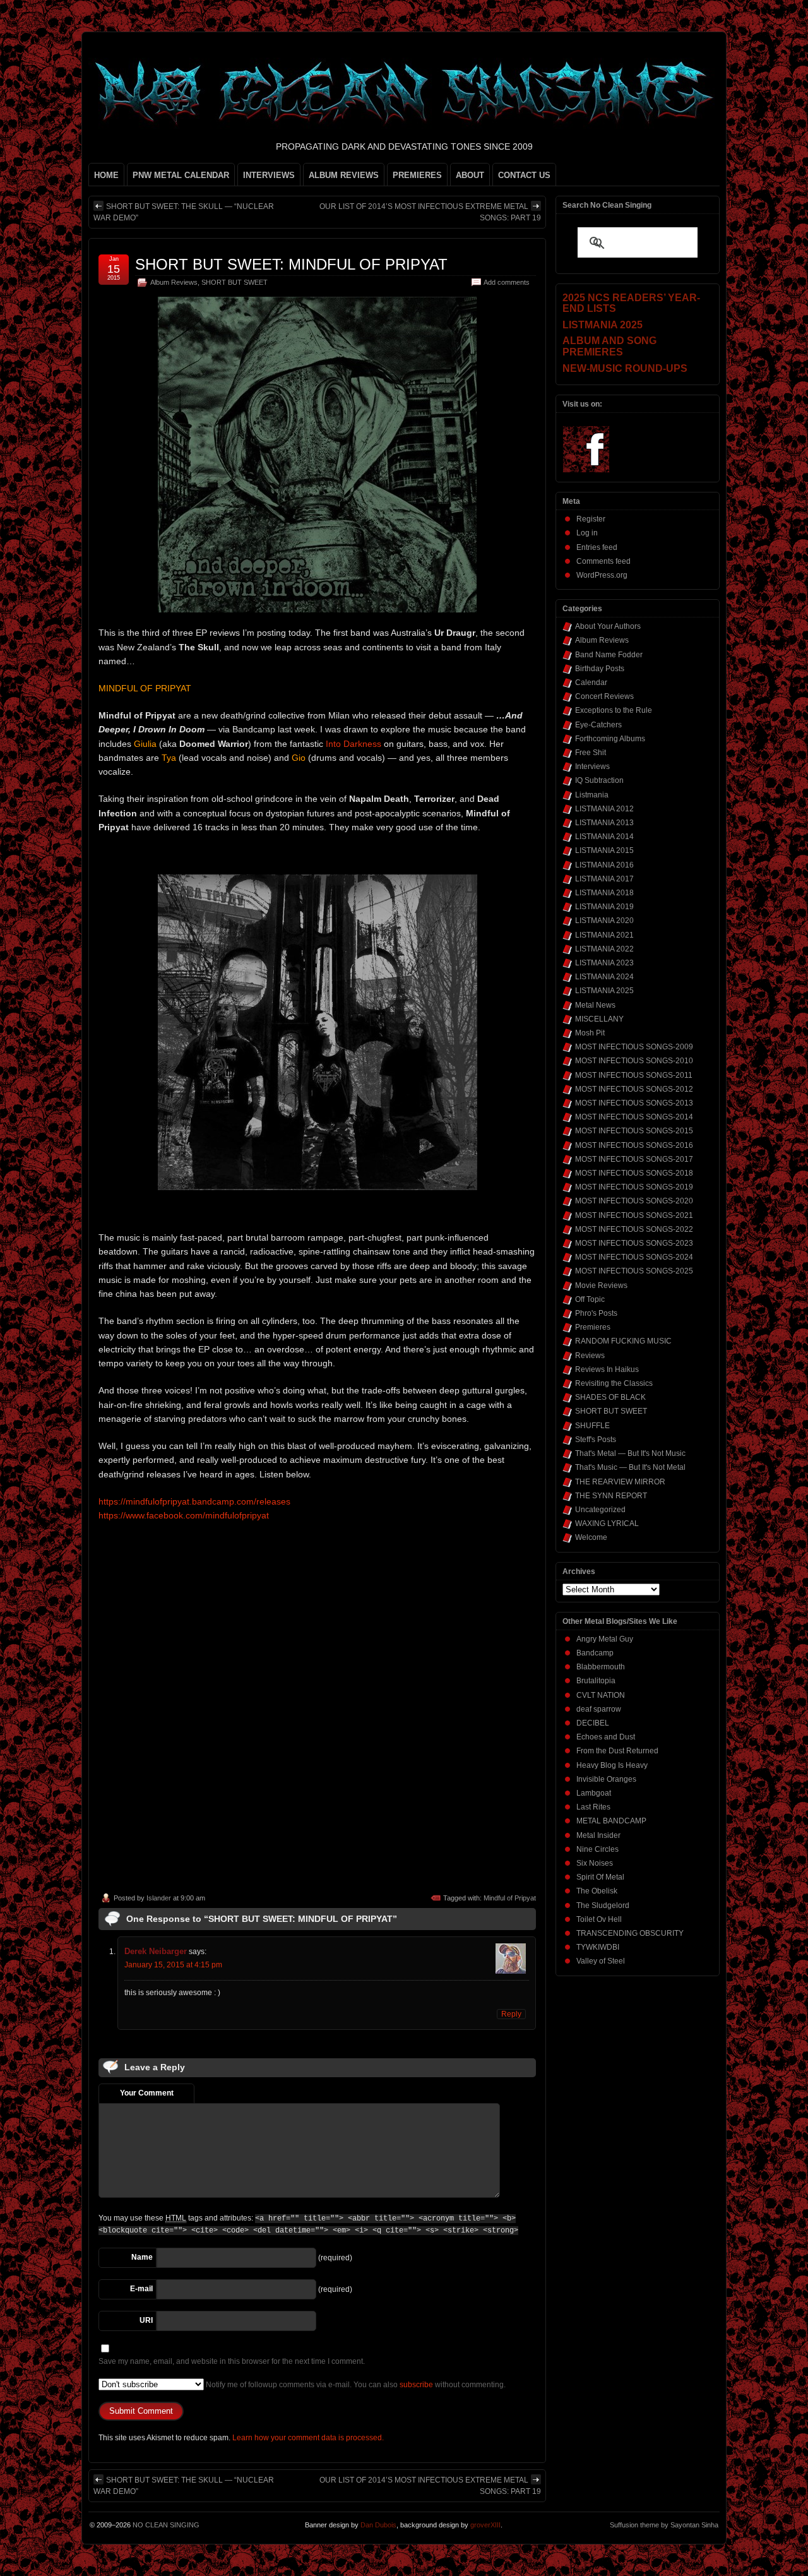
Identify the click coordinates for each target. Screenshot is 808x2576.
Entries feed (597, 547)
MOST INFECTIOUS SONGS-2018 (634, 1173)
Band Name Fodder (609, 655)
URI (146, 2320)
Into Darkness (353, 744)
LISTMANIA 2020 (604, 921)
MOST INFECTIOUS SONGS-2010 (634, 1061)
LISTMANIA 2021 (604, 935)
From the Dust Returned (617, 1751)
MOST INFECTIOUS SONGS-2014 (634, 1117)
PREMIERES (417, 175)
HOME (106, 175)
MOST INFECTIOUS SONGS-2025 (634, 1271)
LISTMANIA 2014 (604, 837)
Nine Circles (597, 1849)
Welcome (591, 1537)
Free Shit (591, 753)
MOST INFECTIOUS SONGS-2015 (634, 1131)
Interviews (592, 766)
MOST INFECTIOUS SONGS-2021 (634, 1215)
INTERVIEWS (269, 175)
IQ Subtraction (599, 780)
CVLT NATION (601, 1695)
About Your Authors (608, 626)
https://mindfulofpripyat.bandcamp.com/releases (194, 1501)
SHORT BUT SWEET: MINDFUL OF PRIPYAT (291, 264)
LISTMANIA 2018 (604, 893)
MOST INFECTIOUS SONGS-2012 (634, 1089)
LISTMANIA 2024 (604, 977)
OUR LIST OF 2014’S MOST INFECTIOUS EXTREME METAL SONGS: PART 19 (430, 212)
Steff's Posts (596, 1440)
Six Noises (595, 1863)
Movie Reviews (601, 1285)
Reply (511, 2014)
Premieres (593, 1327)
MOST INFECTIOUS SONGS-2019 (634, 1187)
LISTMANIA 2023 (604, 963)
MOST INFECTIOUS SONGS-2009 (634, 1047)
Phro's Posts (596, 1313)
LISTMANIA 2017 (604, 879)
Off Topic (590, 1299)
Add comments (507, 282)
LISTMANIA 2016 (604, 865)
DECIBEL (593, 1723)
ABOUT (470, 175)
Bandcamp (595, 1653)
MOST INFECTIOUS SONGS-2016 (634, 1145)
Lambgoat (594, 1793)
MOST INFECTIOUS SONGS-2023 (634, 1243)
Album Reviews (174, 282)
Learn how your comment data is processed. (308, 2438)
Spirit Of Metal (600, 1877)
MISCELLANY (599, 1019)
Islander (159, 1898)
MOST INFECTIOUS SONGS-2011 (634, 1075)
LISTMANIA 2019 (604, 907)
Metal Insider (598, 1835)
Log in (587, 533)
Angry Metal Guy (605, 1639)
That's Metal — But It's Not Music (630, 1453)
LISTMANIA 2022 (604, 949)
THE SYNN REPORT (611, 1496)
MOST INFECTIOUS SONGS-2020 (634, 1201)
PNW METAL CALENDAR (181, 175)
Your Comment (147, 2093)
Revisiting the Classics (614, 1383)
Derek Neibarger (156, 1951)
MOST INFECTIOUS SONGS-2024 (634, 1257)
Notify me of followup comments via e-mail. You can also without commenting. (355, 2385)
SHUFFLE (592, 1426)
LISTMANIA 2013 (604, 823)
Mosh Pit (590, 1033)
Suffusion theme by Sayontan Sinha (664, 2525)
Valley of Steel (601, 1961)
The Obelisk (597, 1891)
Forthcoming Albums (610, 739)
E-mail (141, 2289)
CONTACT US (524, 175)
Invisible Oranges (606, 1779)
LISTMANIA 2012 (604, 809)
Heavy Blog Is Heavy (612, 1765)
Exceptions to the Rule (614, 710)
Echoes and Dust (606, 1737)
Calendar (591, 683)
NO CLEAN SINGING (166, 2525)
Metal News (595, 1005)
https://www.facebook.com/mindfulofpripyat (184, 1515)
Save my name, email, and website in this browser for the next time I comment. (232, 2361)
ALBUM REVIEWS (344, 175)
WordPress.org (602, 575)
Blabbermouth (601, 1667)
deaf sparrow (599, 1709)
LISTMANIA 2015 (604, 850)
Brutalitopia (596, 1681)
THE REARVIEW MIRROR (620, 1482)
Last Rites (593, 1807)
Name (142, 2257)
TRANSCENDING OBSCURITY (630, 1933)
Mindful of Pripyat (510, 1898)
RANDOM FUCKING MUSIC (623, 1341)
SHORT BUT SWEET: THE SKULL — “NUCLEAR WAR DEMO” (184, 212)
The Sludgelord (603, 1905)
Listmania (592, 795)
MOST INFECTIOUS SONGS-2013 (634, 1103)
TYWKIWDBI (598, 1947)
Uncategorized (600, 1510)
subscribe (416, 2385)
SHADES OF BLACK (610, 1397)
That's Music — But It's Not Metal (630, 1467)
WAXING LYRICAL (607, 1524)
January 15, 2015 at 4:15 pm (173, 1965)
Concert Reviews (604, 696)
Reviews (590, 1356)
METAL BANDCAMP (611, 1821)
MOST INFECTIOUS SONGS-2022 (634, 1229)
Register (591, 519)
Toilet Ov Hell (599, 1919)
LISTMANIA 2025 (604, 991)
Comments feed (603, 561)
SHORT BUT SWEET (235, 282)
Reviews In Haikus (607, 1369)
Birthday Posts (600, 669)
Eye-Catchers (598, 725)
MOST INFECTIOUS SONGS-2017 (634, 1159)
